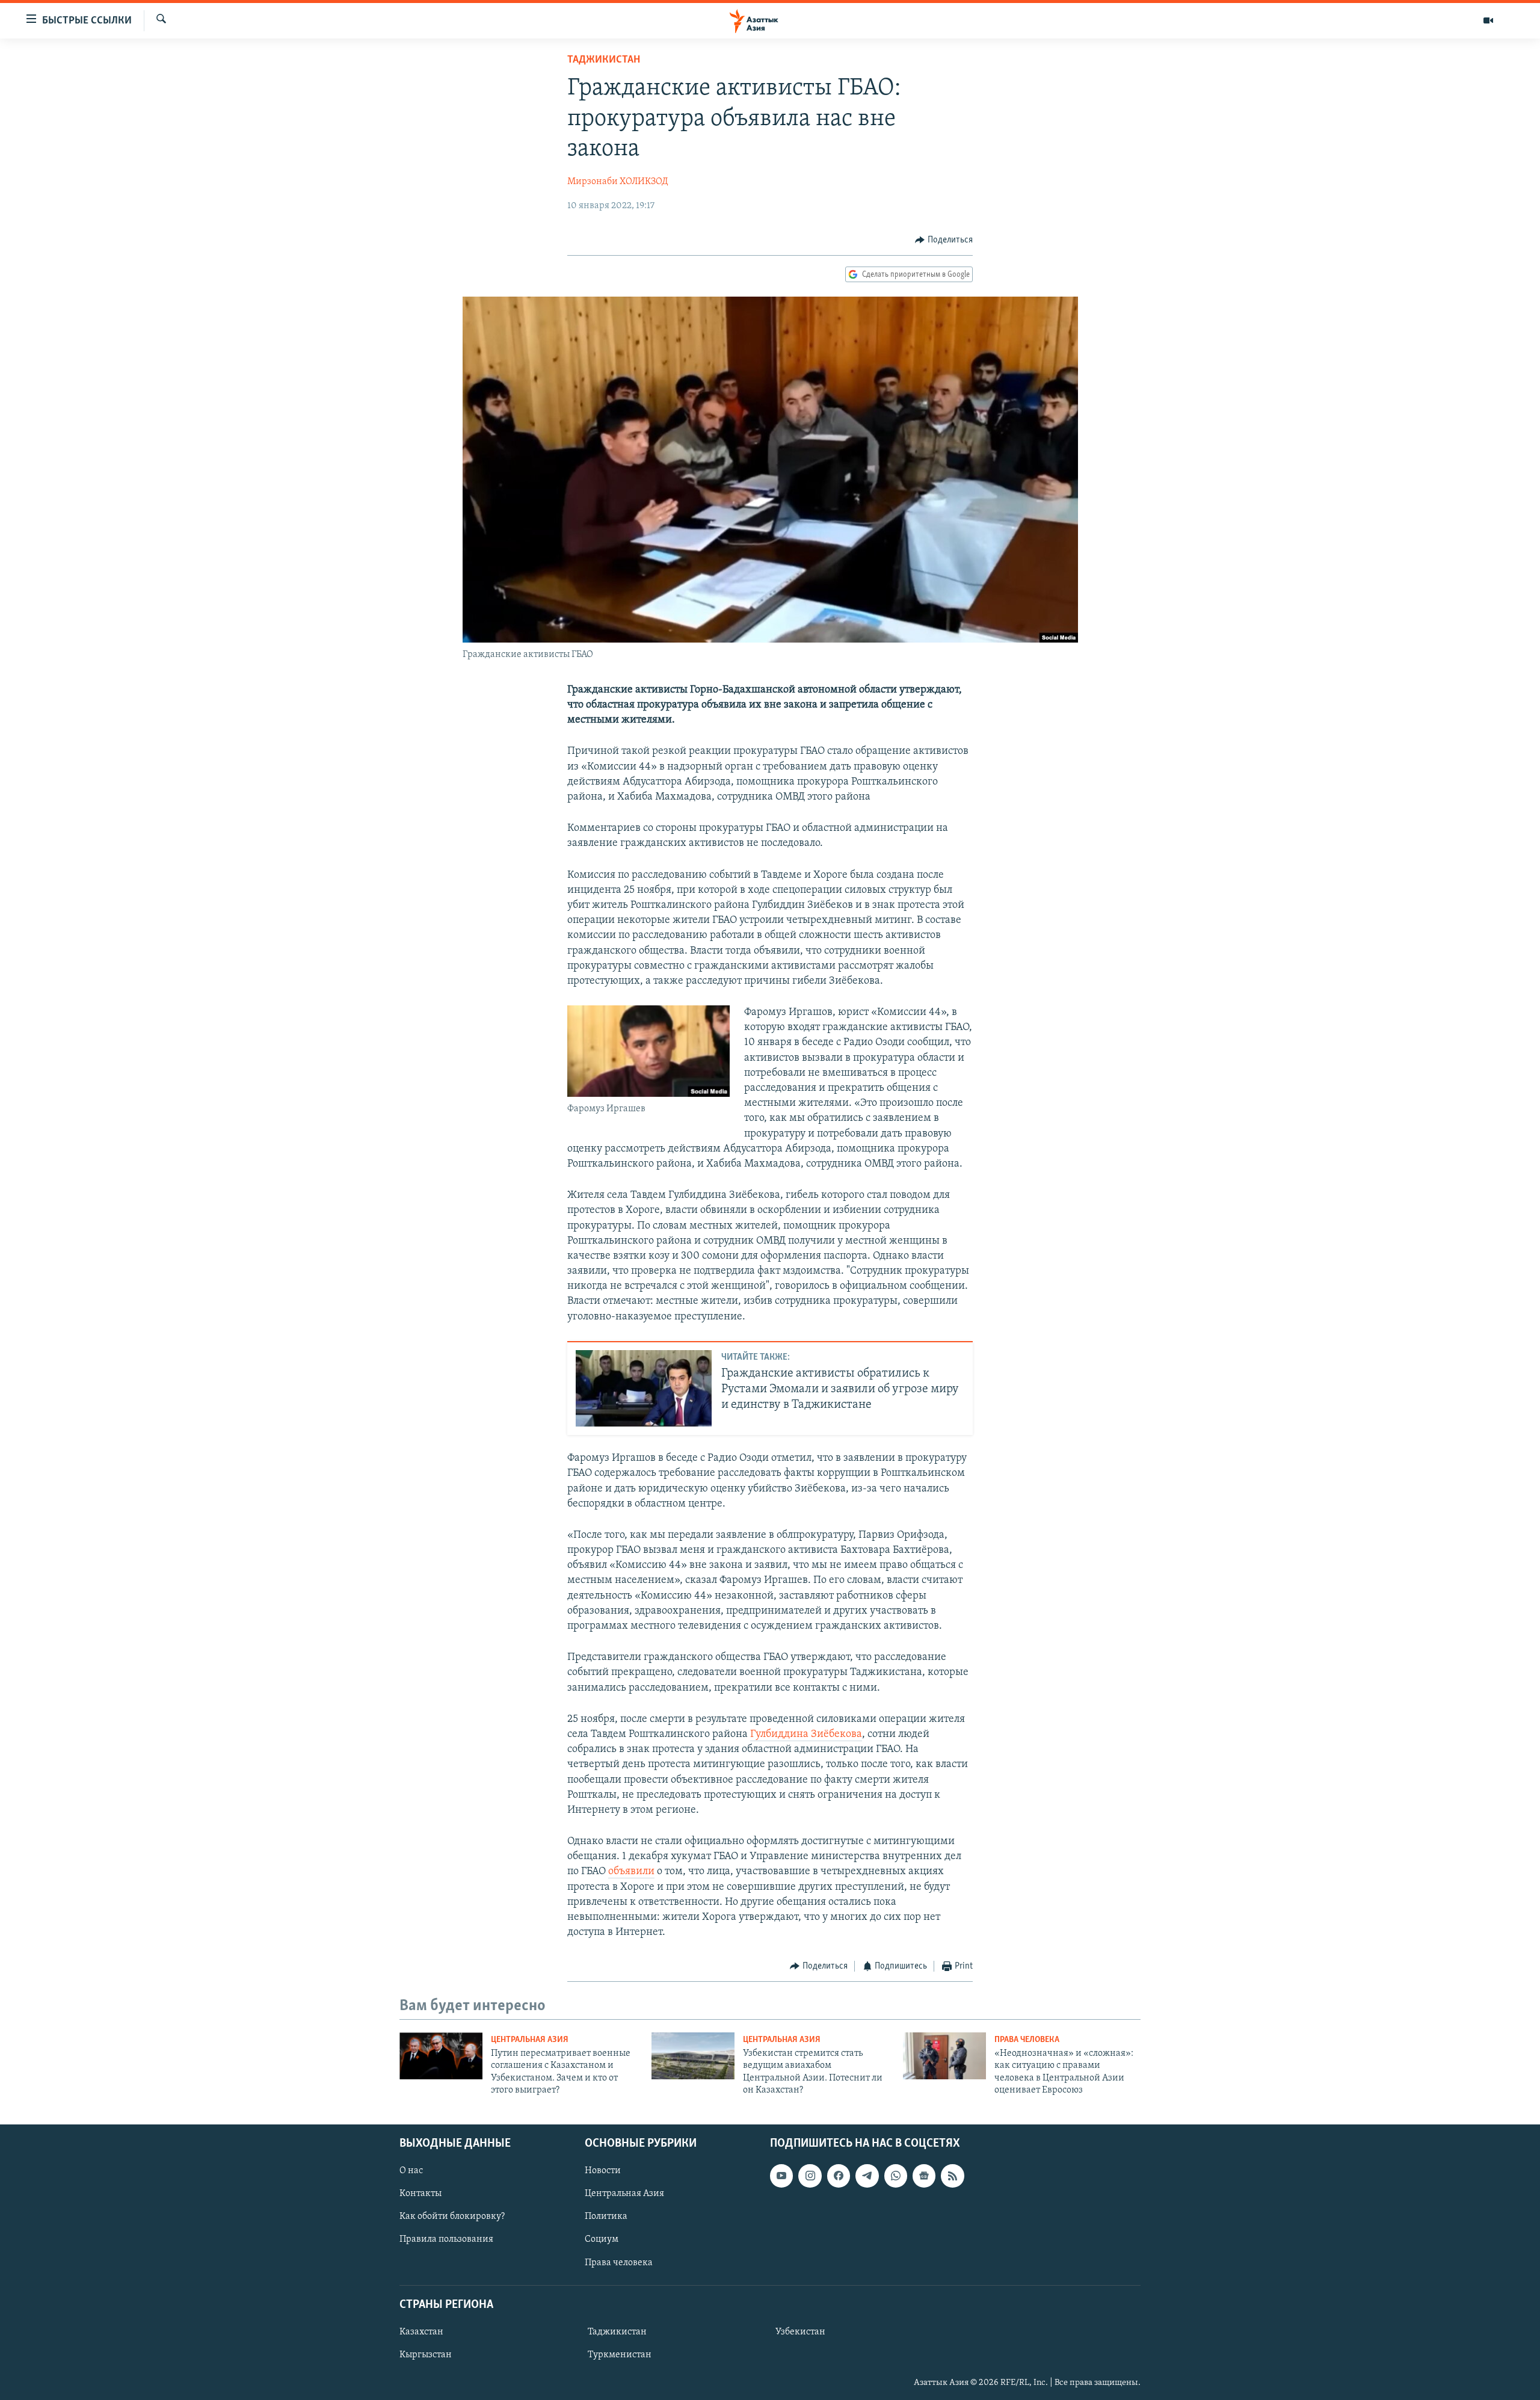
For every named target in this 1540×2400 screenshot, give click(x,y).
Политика (606, 2216)
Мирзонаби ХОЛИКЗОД (618, 182)
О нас (411, 2171)
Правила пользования (446, 2239)
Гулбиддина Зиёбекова (806, 1735)
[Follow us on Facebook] (839, 2176)
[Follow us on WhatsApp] (896, 2176)
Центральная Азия (530, 2040)
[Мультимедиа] (1488, 20)
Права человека (1027, 2040)
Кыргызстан (426, 2355)
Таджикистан (604, 60)
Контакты (420, 2194)
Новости (603, 2171)
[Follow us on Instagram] (810, 2176)
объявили (631, 1872)
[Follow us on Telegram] (867, 2176)
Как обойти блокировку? (452, 2216)
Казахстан (421, 2331)
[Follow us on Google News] (924, 2176)
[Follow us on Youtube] (781, 2176)
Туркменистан (620, 2355)
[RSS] (952, 2176)
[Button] (944, 240)
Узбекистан (800, 2331)
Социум (602, 2239)
